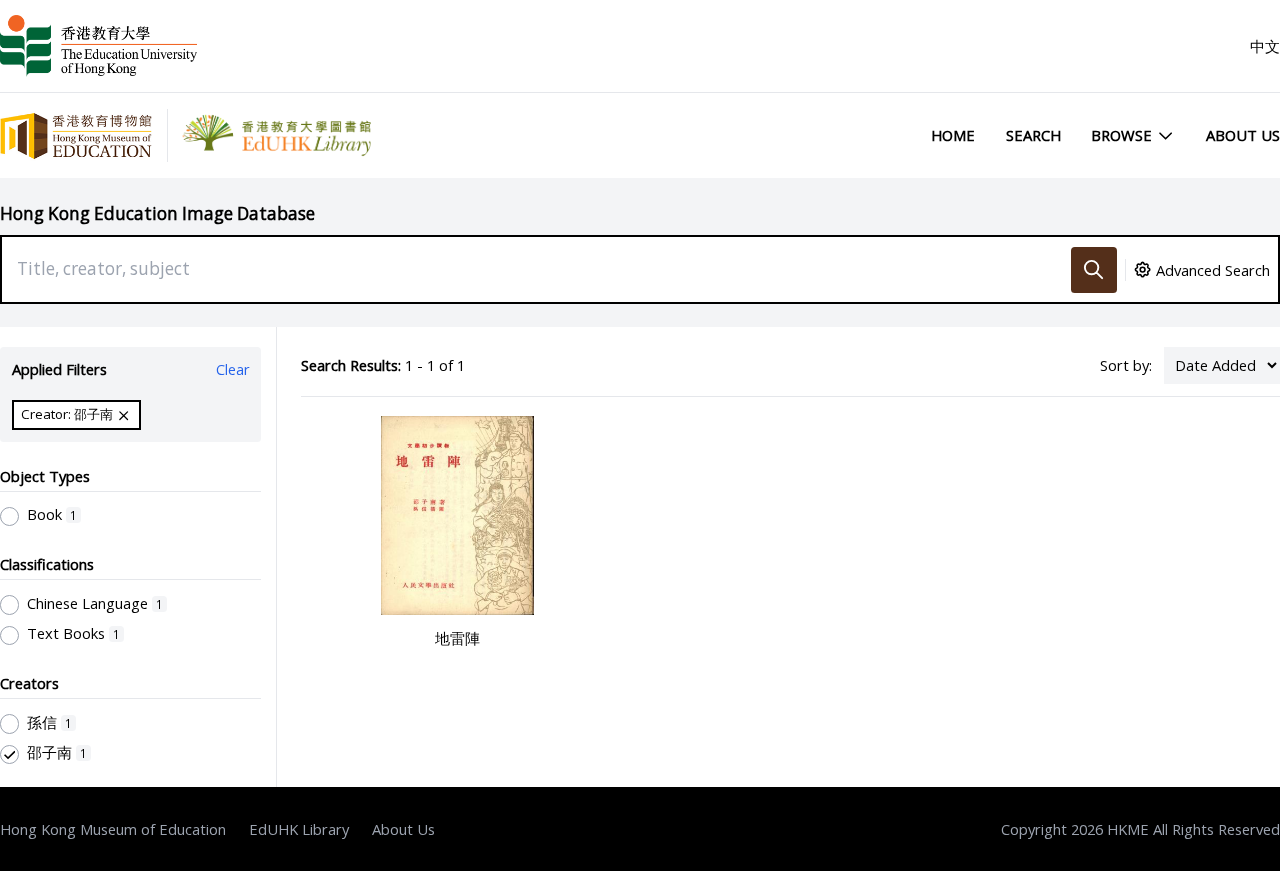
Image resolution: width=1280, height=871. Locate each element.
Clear (233, 369)
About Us (1243, 135)
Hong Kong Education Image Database (157, 213)
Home (953, 135)
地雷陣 (457, 638)
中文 (1265, 46)
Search (1033, 135)
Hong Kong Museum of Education (113, 829)
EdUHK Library (299, 829)
